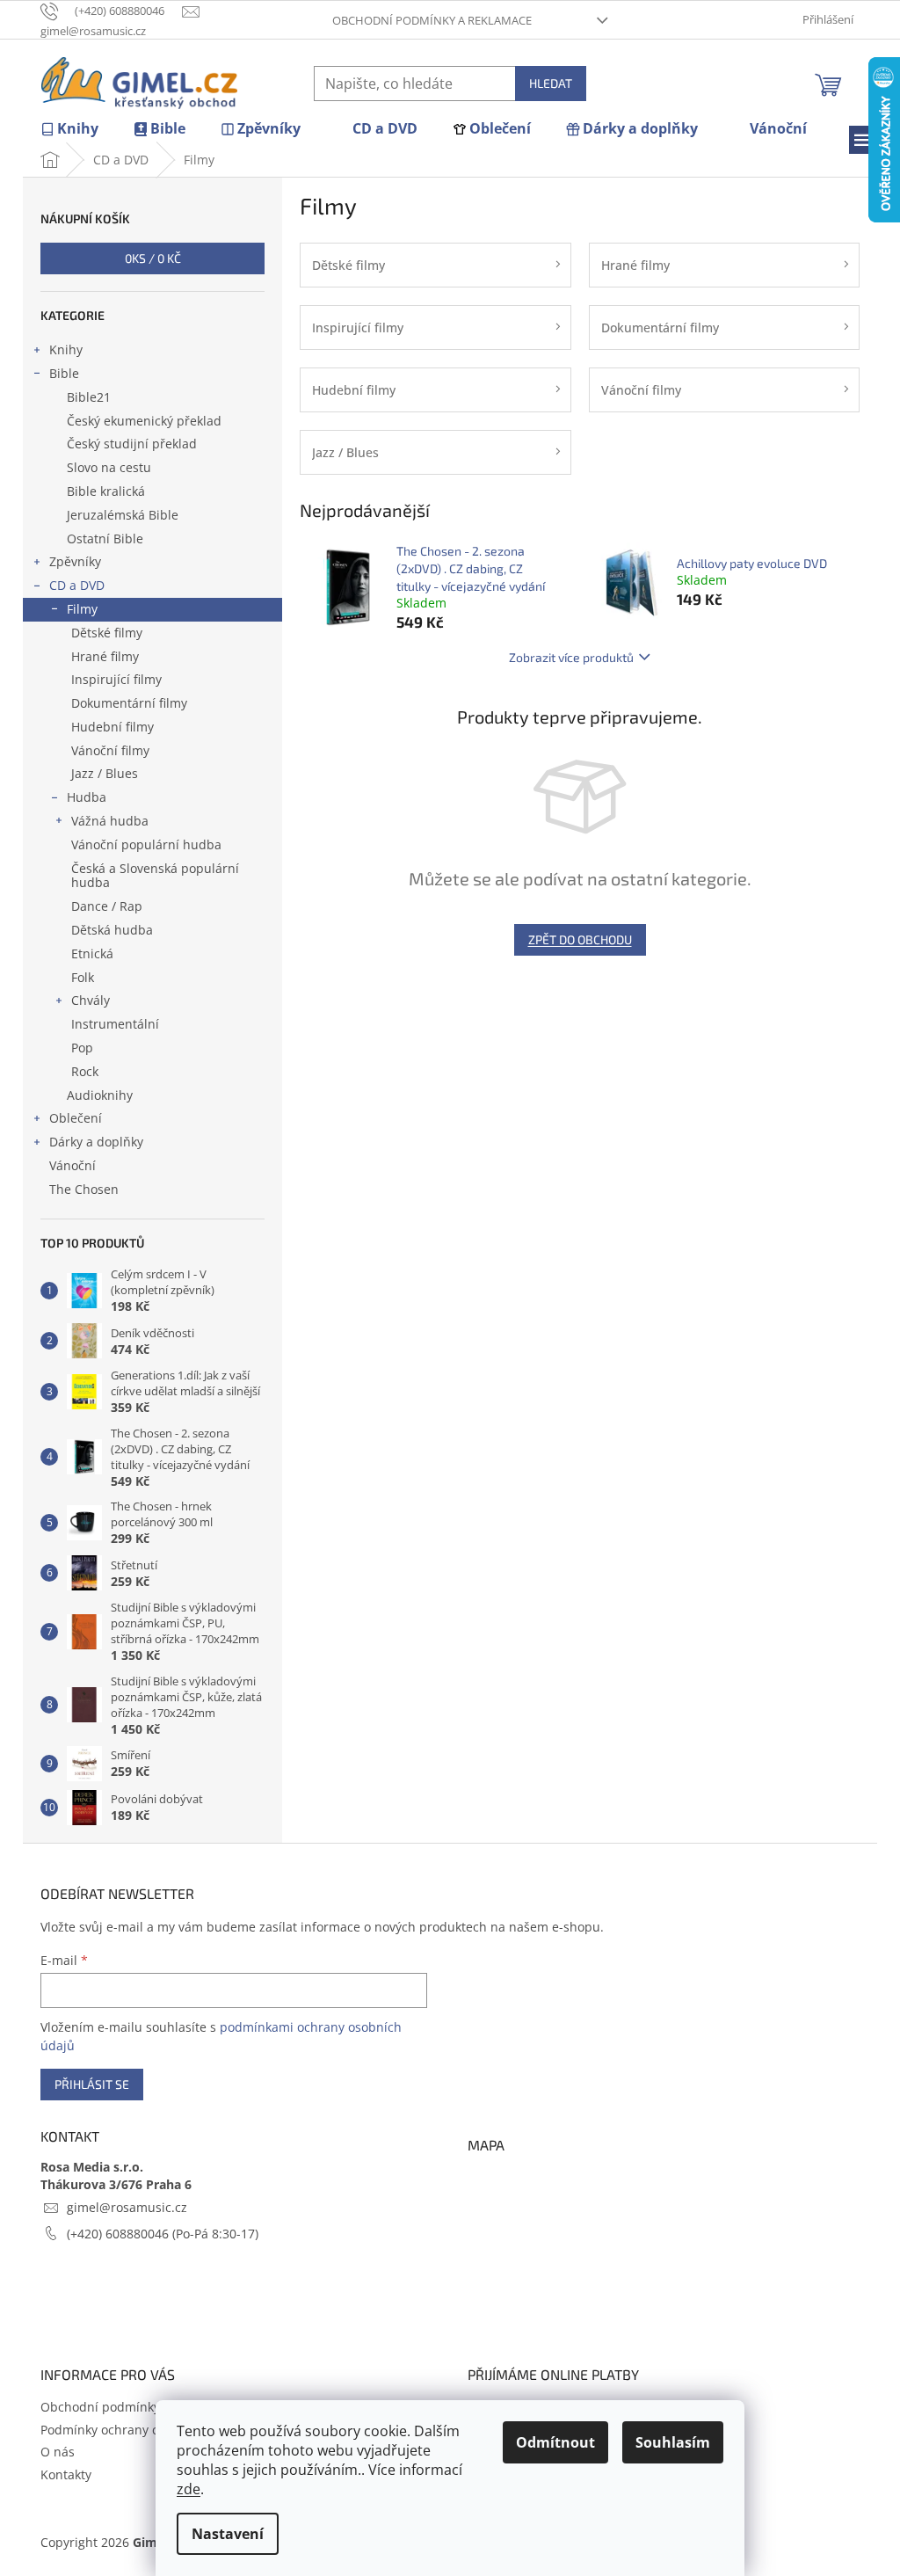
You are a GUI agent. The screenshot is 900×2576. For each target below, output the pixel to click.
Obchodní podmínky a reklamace (432, 20)
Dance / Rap (107, 906)
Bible (64, 373)
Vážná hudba (110, 821)
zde (189, 2489)
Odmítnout (555, 2442)
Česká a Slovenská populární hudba (155, 876)
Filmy (82, 609)
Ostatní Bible (105, 538)
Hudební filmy (112, 727)
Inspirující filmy (116, 679)
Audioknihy (100, 1095)
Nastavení (228, 2534)
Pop (82, 1048)
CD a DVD (77, 585)
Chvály (91, 1000)
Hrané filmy (105, 656)
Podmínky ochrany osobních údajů (142, 2430)
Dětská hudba (112, 930)
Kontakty (66, 2474)
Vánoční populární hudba (146, 844)
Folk (83, 977)
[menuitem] (69, 129)
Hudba (87, 797)
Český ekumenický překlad (144, 421)
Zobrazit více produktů (571, 657)
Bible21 (89, 397)
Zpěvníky (75, 561)
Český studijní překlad (132, 444)
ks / (153, 258)
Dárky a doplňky (96, 1142)
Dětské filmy (107, 633)
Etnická (92, 953)
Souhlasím (673, 2442)
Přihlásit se (92, 2084)
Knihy (66, 349)
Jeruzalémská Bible (123, 515)
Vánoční (73, 1165)
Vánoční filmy (110, 750)
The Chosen (84, 1189)
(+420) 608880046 (120, 2234)
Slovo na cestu (109, 467)
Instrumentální (115, 1024)
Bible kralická (106, 491)
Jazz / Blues (105, 773)
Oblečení (76, 1118)
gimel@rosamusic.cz (127, 2207)
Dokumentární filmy (129, 703)
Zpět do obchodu (580, 939)
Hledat (551, 83)
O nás (58, 2452)
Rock (85, 1071)
